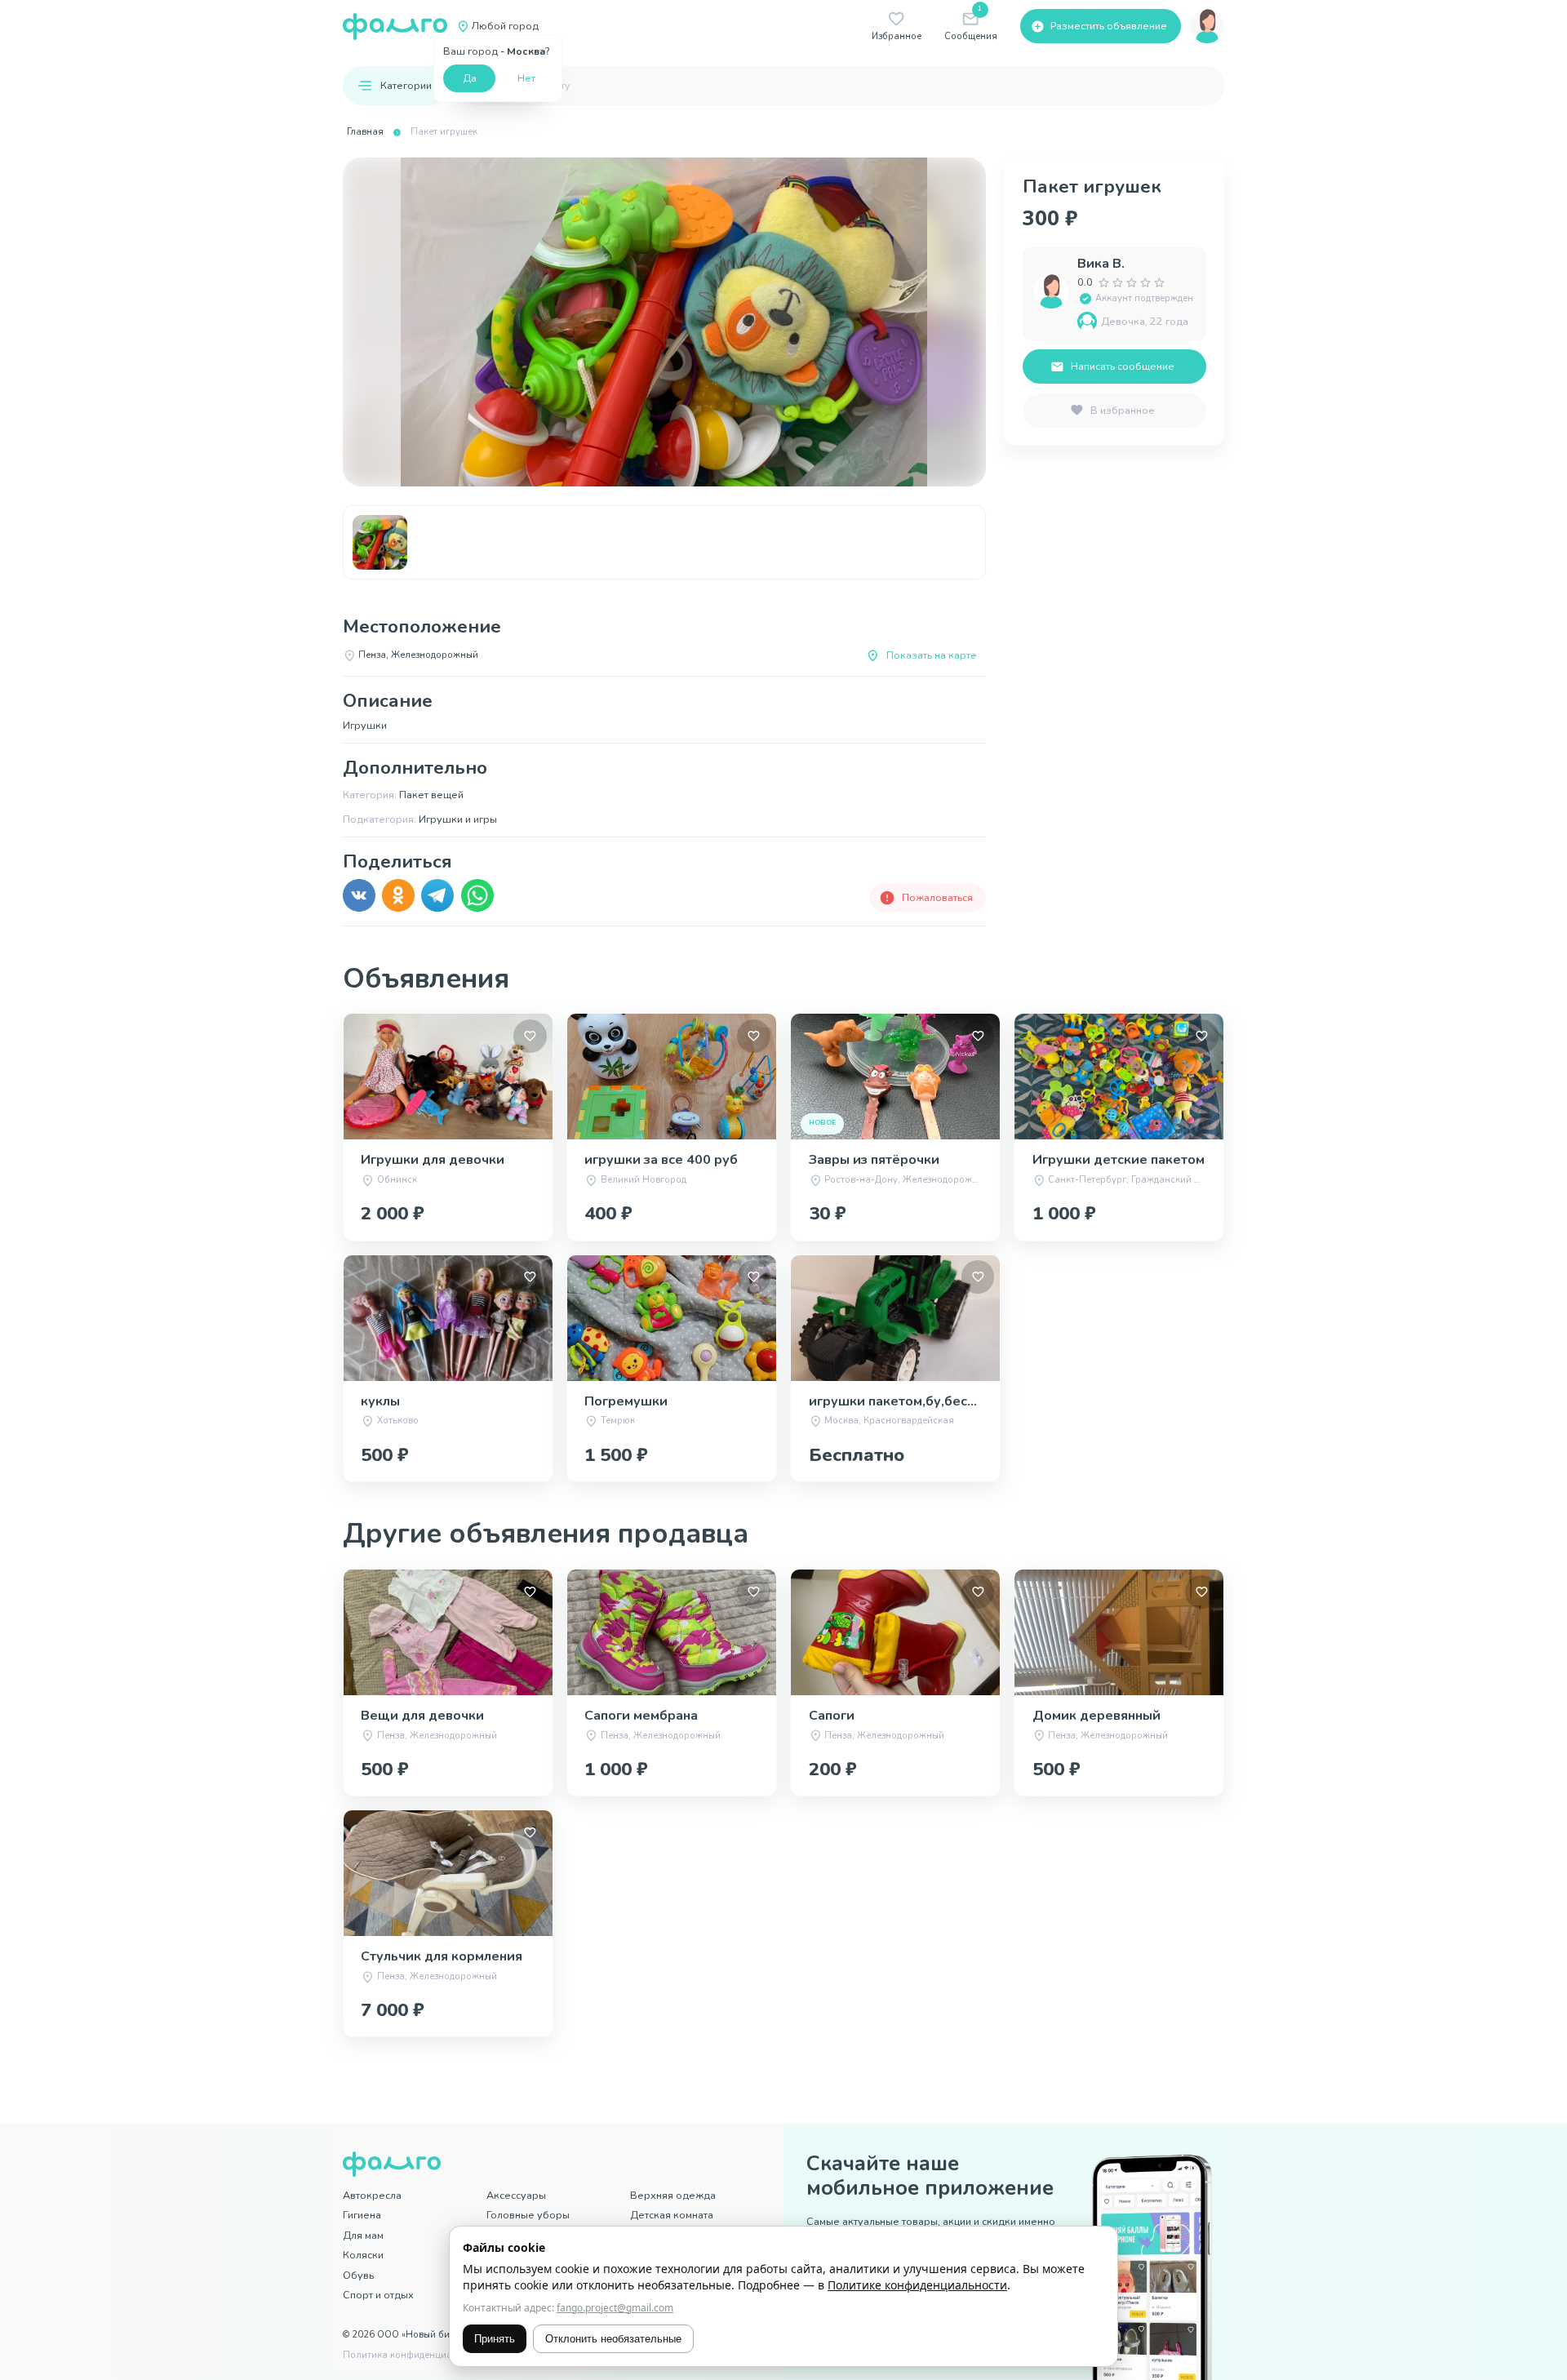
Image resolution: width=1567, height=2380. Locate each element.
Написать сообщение (1123, 366)
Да (470, 78)
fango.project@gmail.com (615, 2308)
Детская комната (672, 2215)
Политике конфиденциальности (917, 2285)
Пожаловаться (937, 897)
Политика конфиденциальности (416, 2355)
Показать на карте (932, 655)
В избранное (1123, 410)
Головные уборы (528, 2215)
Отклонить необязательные (613, 2339)
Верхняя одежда (673, 2195)
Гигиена (362, 2215)
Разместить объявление (1109, 26)
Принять (495, 2339)
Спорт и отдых (378, 2295)
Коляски (363, 2255)
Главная (365, 132)
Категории (406, 85)
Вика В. (1101, 264)
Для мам (363, 2235)
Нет (526, 78)
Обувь (358, 2275)
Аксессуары (516, 2195)
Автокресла (372, 2195)
